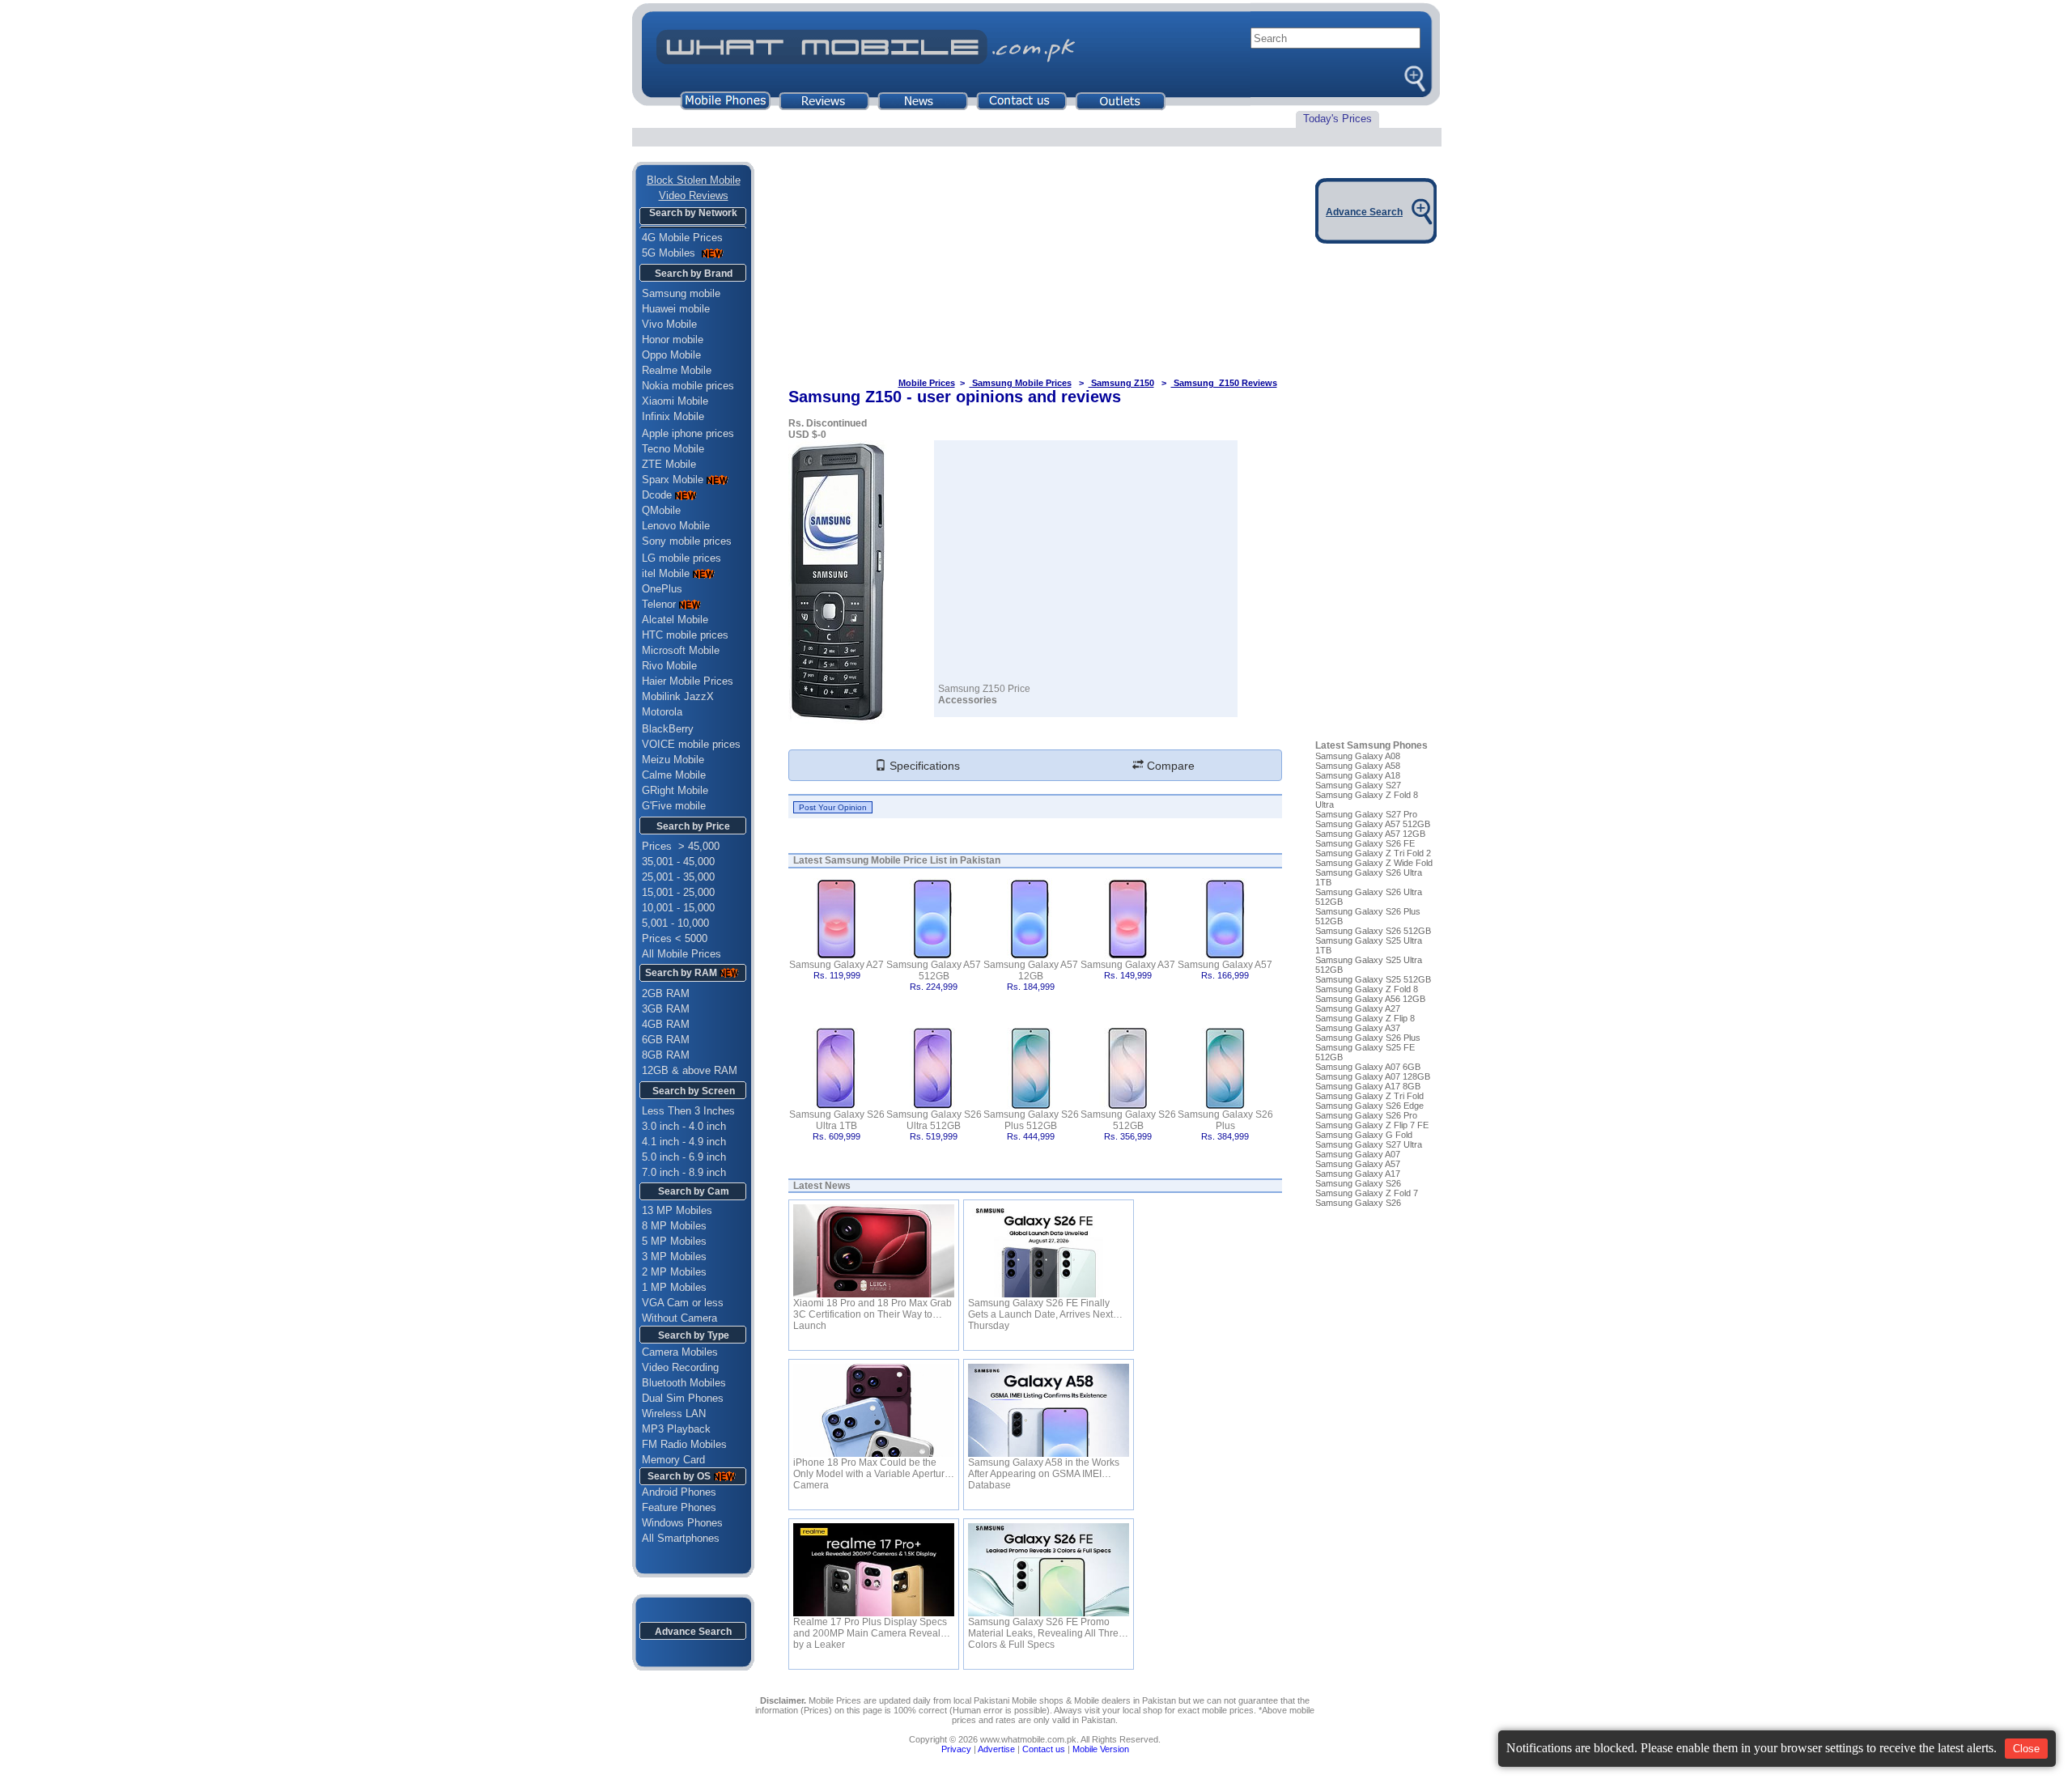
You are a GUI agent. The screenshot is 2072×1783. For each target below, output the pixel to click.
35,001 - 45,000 (678, 862)
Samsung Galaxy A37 (1128, 965)
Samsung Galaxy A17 (1358, 1174)
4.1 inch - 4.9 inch (684, 1142)
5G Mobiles (670, 253)
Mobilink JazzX (678, 696)
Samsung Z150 (1121, 383)
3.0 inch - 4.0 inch (684, 1126)
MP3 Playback (676, 1429)
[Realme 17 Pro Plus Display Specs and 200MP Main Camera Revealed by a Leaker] (874, 1570)
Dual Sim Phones (683, 1398)
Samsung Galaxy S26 (1358, 1183)
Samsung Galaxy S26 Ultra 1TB (837, 1120)
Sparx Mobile (673, 480)
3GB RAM (666, 1009)
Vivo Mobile (669, 324)
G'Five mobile (674, 806)
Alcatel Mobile (675, 620)
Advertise (996, 1749)
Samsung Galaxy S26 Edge (1369, 1106)
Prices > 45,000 (681, 846)
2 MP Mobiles (674, 1272)
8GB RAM (666, 1055)
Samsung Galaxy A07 (1358, 1154)
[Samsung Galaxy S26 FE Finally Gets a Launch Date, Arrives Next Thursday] (1049, 1251)
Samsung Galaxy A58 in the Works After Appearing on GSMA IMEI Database (1044, 1468)
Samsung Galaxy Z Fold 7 (1367, 1193)
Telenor (659, 604)
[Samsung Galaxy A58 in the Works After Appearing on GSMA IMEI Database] (1049, 1410)
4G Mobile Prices (682, 238)
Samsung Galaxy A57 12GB (1031, 970)
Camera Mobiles (680, 1352)
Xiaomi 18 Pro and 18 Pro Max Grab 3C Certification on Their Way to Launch (873, 1309)
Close (2026, 1749)
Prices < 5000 (675, 938)
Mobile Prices (927, 383)
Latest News (822, 1186)
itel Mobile (666, 573)
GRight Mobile (675, 790)
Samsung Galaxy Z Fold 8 (1367, 989)
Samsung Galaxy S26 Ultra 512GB (934, 1120)
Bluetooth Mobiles (684, 1383)
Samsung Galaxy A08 (1358, 756)
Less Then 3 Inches (688, 1111)
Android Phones (674, 1492)
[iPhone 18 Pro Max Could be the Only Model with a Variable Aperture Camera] (874, 1410)
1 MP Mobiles (674, 1287)
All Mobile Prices (681, 954)
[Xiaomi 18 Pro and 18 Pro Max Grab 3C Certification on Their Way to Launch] (874, 1251)
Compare (1169, 766)
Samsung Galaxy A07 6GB (1368, 1067)
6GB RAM (666, 1040)
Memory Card (673, 1460)
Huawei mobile (676, 309)
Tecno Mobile (673, 449)
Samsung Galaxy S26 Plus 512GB (1031, 1120)
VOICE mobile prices (691, 744)
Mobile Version (1101, 1749)
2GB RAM (666, 993)
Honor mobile (673, 340)
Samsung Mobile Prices (1021, 383)
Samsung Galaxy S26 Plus (1225, 1120)
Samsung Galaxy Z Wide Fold (1374, 863)
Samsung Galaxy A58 (1358, 766)
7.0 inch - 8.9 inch (684, 1172)
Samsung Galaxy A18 (1358, 775)
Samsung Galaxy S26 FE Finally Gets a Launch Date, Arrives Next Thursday (1040, 1309)
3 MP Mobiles (674, 1257)
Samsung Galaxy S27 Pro (1366, 814)
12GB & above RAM (690, 1070)
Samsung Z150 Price (984, 689)
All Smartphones (676, 1538)
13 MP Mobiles (677, 1210)
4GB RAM (666, 1024)
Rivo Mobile (669, 666)
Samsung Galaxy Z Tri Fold (1369, 1096)
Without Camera (679, 1318)
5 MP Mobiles (674, 1241)
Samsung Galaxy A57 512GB (934, 970)
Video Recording (680, 1367)
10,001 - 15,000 (678, 908)
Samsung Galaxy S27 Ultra (1369, 1144)
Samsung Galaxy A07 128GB (1373, 1076)
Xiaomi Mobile (675, 401)
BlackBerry (668, 729)
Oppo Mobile (671, 355)
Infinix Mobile (673, 416)
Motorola (662, 712)
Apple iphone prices (688, 433)
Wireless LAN (674, 1414)
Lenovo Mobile (676, 526)
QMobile (661, 510)
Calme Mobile (674, 775)
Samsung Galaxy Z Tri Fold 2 (1373, 853)
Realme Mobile (677, 370)
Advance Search (693, 1632)
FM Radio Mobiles (684, 1444)
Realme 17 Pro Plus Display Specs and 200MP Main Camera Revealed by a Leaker (873, 1628)
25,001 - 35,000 (678, 877)
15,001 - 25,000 (678, 892)
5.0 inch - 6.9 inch (684, 1157)
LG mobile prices (681, 558)
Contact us (1044, 1749)
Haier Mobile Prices (688, 681)
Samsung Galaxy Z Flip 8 (1365, 1018)
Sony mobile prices (687, 541)
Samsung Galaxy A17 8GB (1368, 1086)
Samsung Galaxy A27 (836, 965)
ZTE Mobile (669, 464)
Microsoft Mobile (681, 650)
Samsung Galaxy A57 (1225, 965)
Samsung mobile (681, 293)
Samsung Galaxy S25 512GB (1373, 979)
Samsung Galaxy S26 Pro (1366, 1115)
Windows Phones (677, 1523)
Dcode (657, 495)
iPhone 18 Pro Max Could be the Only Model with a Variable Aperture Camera (872, 1468)
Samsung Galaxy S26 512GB (1128, 1120)
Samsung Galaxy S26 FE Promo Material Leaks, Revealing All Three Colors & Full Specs (1046, 1628)
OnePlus (662, 589)
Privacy (956, 1749)
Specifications (923, 766)
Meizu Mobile (673, 760)
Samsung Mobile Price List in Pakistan (913, 860)
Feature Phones (674, 1507)
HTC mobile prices (685, 635)
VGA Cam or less (683, 1303)
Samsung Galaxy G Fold (1364, 1135)
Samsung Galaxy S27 (1358, 785)
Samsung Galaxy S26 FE (1365, 843)
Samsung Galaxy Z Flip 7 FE (1372, 1125)
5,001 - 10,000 (675, 923)
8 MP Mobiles (674, 1226)
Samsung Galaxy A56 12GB (1370, 999)
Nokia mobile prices (688, 386)
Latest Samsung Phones (1371, 745)
